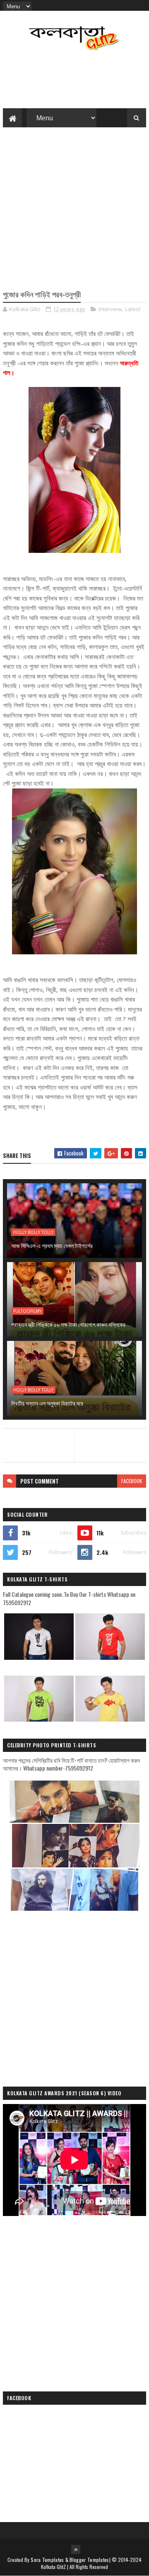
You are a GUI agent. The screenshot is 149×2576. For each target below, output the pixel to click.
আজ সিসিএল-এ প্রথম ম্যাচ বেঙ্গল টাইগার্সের (52, 1245)
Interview (110, 309)
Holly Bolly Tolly (33, 1232)
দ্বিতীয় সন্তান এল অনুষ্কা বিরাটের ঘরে (47, 1403)
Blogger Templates (89, 2560)
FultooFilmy (27, 1311)
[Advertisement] (74, 212)
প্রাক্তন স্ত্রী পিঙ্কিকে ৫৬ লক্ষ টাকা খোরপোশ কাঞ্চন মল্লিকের (68, 1324)
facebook (132, 1481)
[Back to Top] (76, 2549)
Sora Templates (47, 2560)
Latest (133, 309)
